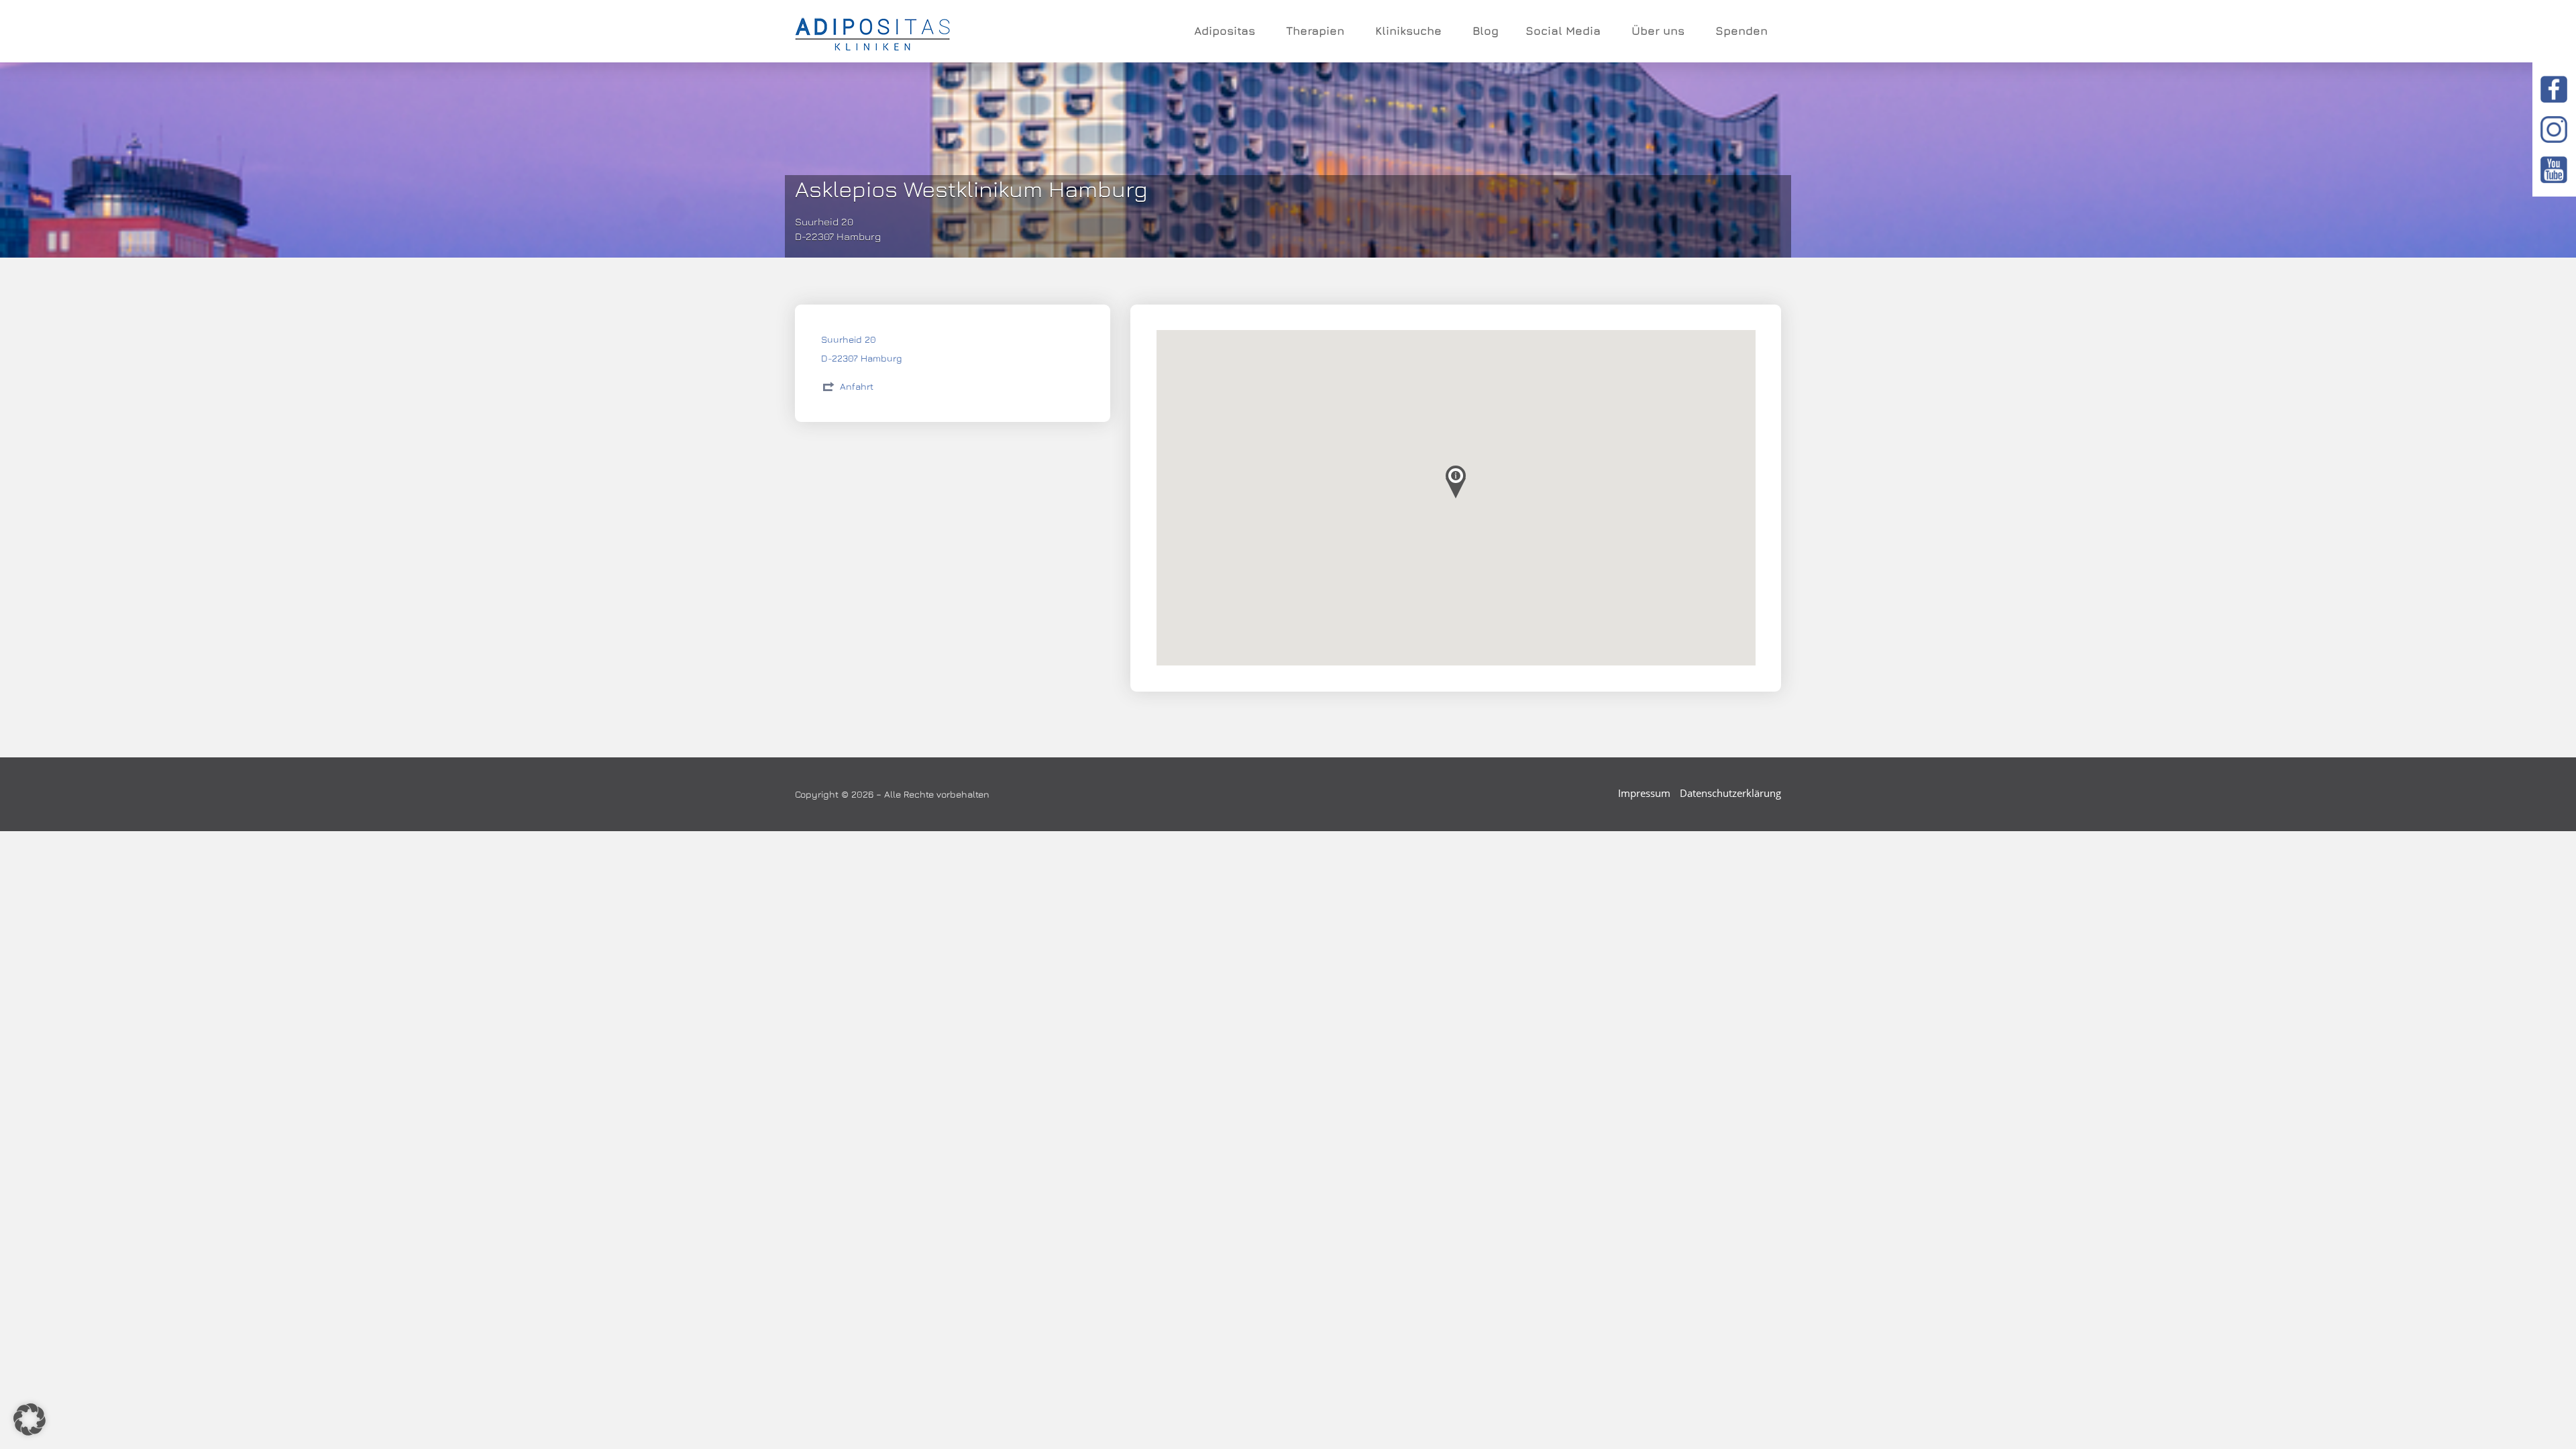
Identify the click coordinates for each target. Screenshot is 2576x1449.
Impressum (1644, 793)
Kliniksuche (1408, 31)
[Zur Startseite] (872, 32)
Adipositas (1225, 31)
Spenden (1741, 31)
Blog (1486, 31)
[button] (30, 1419)
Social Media (1563, 31)
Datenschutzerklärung (1730, 793)
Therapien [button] (1315, 31)
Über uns (1658, 31)
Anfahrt (857, 386)
